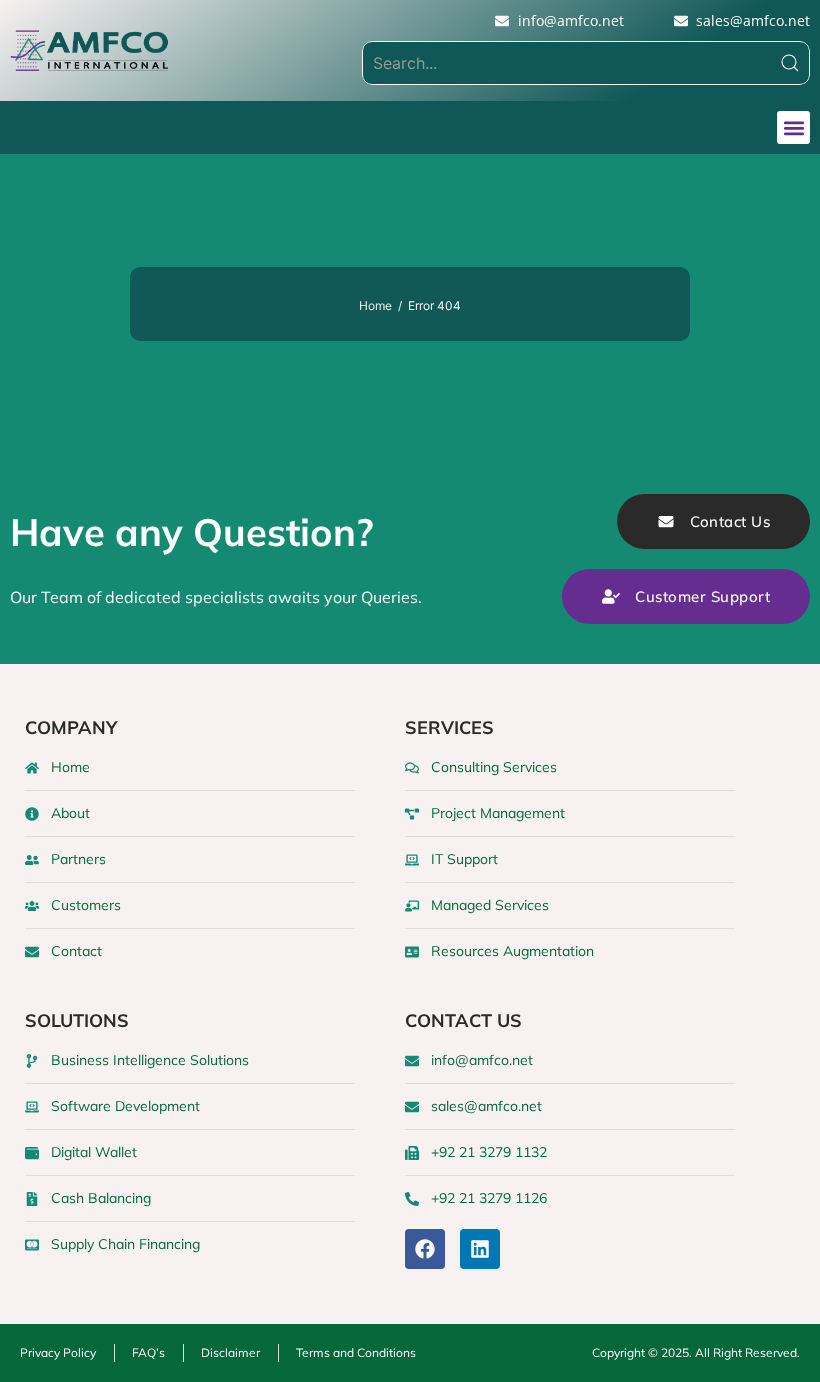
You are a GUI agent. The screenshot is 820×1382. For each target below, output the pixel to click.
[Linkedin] (480, 1249)
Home (375, 305)
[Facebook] (425, 1249)
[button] (793, 127)
